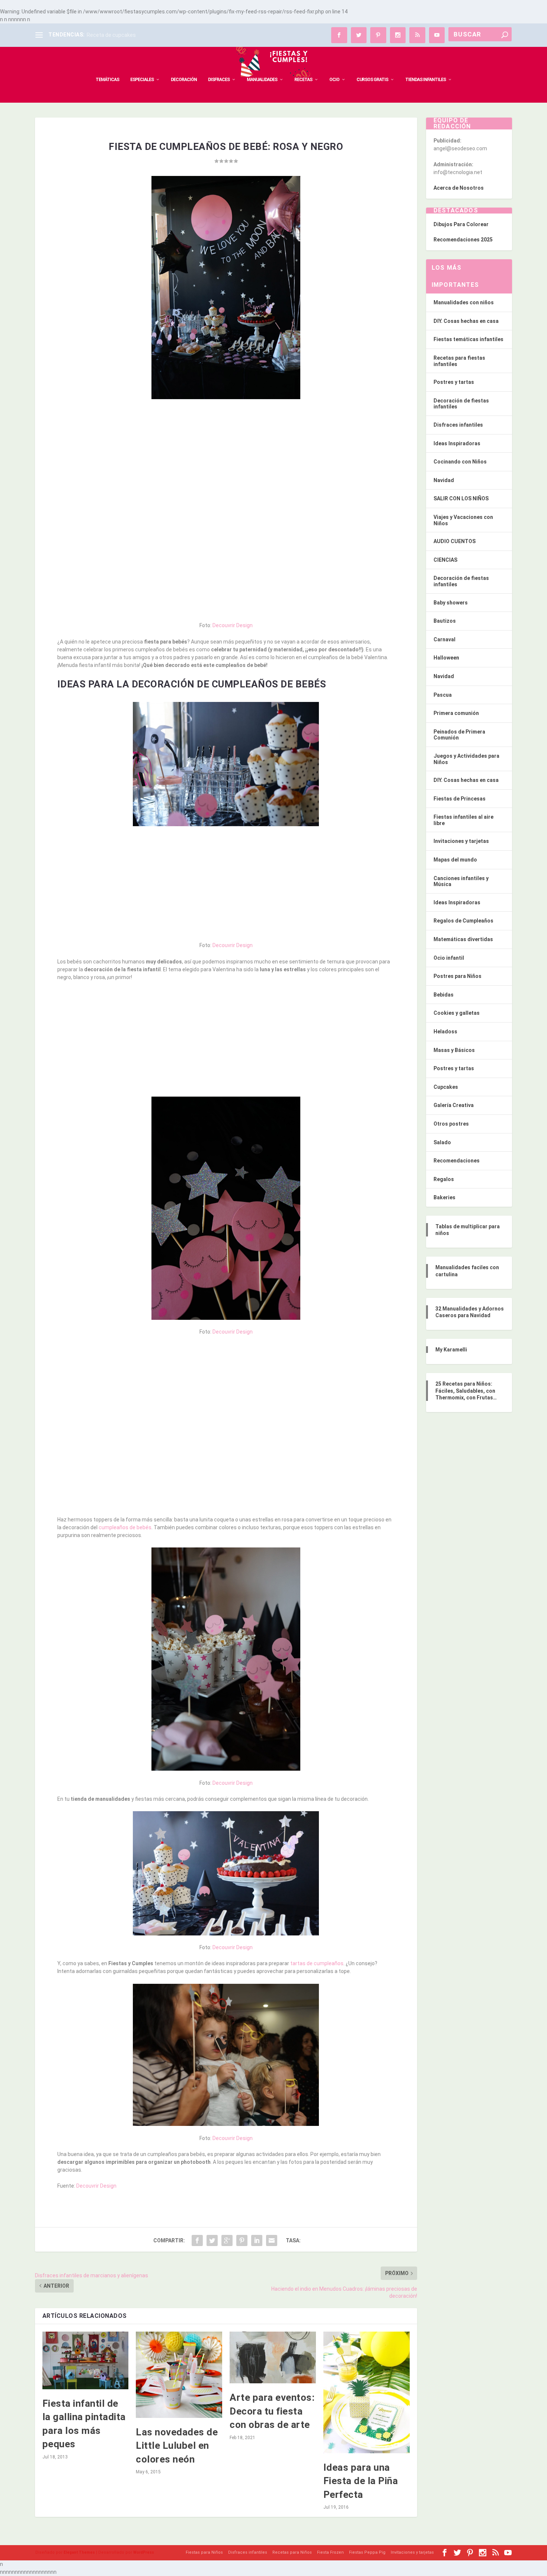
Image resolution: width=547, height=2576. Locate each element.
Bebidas (444, 995)
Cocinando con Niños (460, 462)
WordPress (144, 2552)
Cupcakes (446, 1087)
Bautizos (445, 621)
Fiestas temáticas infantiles (468, 339)
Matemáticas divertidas (463, 939)
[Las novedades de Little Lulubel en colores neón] (179, 2375)
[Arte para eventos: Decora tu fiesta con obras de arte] (273, 2357)
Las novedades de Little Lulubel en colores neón (177, 2446)
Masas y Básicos (454, 1050)
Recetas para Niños (292, 2552)
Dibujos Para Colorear (461, 224)
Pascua (443, 695)
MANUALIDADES (262, 80)
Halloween (446, 658)
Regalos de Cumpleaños (463, 921)
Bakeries (444, 1197)
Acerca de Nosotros (459, 188)
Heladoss (445, 1032)
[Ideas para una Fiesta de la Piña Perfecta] (367, 2392)
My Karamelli (451, 1350)
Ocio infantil (449, 958)
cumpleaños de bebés (125, 1527)
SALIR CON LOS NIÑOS (461, 498)
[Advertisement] (226, 459)
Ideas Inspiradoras (457, 443)
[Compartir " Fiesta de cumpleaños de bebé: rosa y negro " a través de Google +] (227, 2240)
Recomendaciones (457, 1161)
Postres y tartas (454, 382)
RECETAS (303, 80)
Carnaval (444, 639)
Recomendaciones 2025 (463, 240)
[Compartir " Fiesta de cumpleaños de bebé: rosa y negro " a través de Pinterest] (242, 2240)
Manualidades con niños (464, 302)
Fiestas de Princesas (460, 799)
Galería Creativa (454, 1105)
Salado (442, 1142)
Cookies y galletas (457, 1013)
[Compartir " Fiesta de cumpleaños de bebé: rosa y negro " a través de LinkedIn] (257, 2240)
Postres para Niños (458, 976)
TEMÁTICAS (107, 80)
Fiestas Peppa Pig (367, 2552)
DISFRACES (219, 80)
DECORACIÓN (184, 80)
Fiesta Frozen (330, 2552)
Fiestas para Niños (204, 2552)
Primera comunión (456, 713)
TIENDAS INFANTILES (426, 80)
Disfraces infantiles (458, 425)
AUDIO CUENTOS (455, 541)
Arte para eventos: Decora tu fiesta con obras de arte (272, 2411)
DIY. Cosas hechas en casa (466, 321)
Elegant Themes (79, 2552)
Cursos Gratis (372, 80)
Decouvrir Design (233, 625)
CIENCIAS (445, 560)
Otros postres (451, 1124)
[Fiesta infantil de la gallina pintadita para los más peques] (86, 2360)
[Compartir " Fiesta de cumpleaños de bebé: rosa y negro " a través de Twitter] (212, 2240)
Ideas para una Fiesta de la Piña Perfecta (361, 2481)
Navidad (444, 480)
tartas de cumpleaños (317, 1963)
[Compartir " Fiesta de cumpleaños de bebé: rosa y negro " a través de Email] (272, 2240)
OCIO (334, 80)
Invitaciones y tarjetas (461, 841)
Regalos (444, 1179)
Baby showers (451, 603)
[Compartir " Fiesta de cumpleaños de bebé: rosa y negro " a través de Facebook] (197, 2240)
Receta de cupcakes (111, 35)
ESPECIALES (142, 80)
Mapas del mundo (455, 860)
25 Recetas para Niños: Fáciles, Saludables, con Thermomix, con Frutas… (466, 1390)
